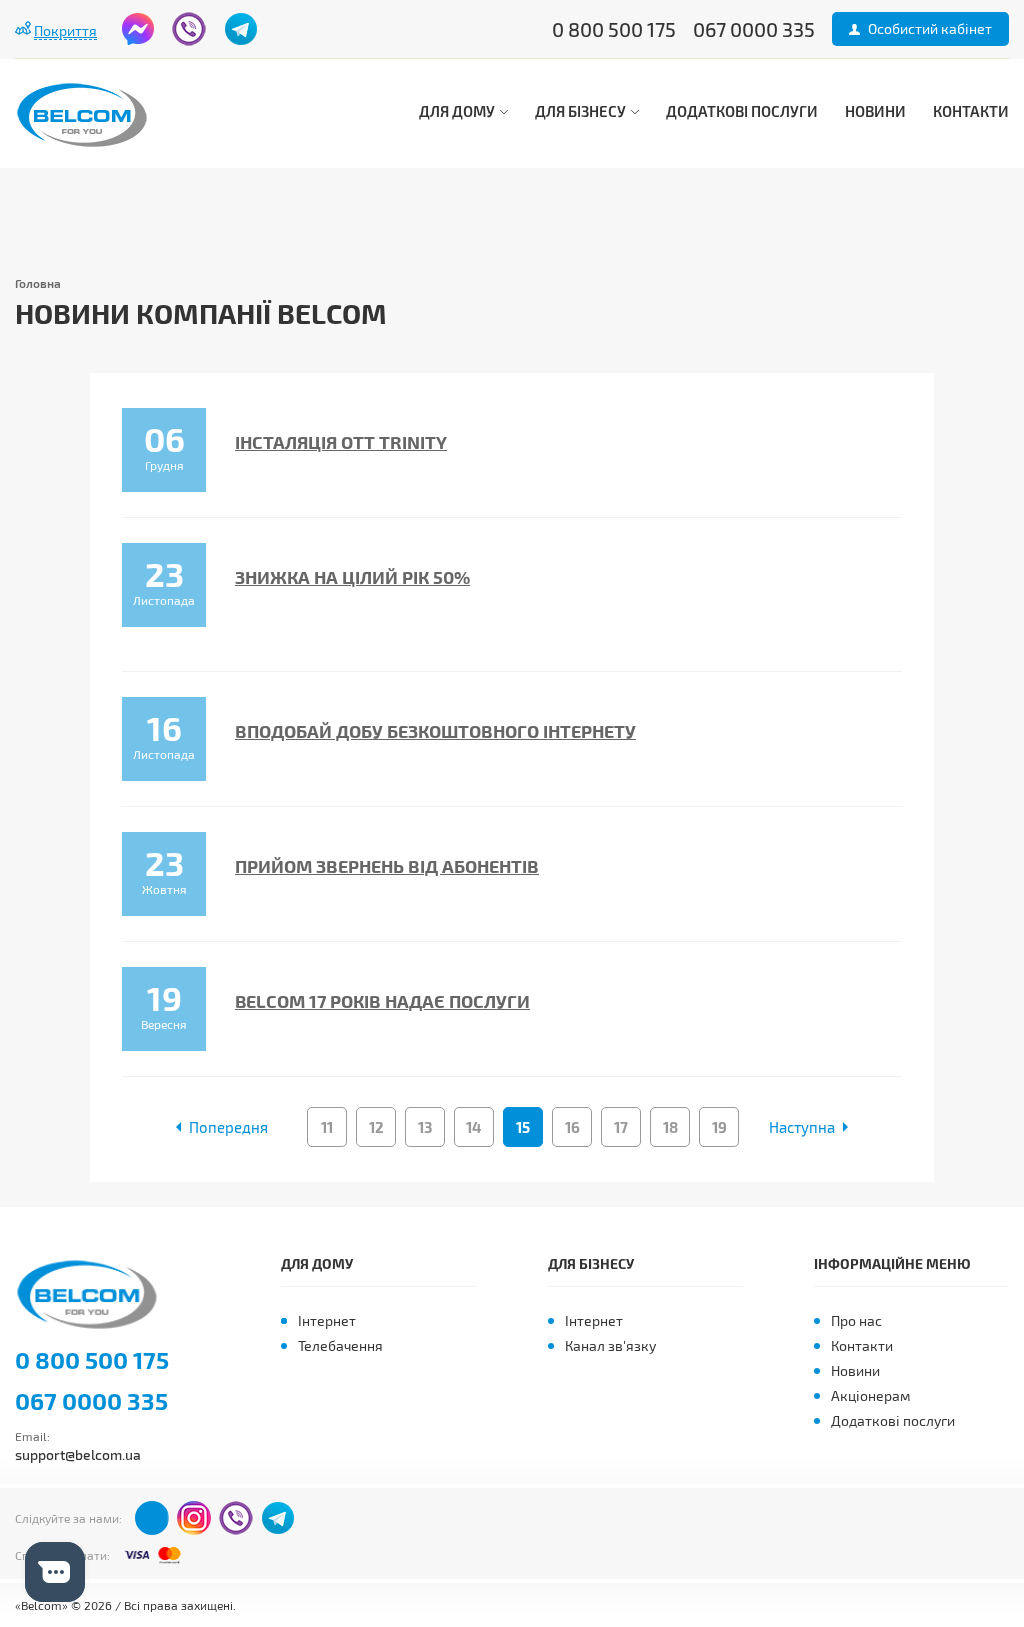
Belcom (93, 1294)
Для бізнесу (582, 111)
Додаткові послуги (742, 111)
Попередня (228, 1127)
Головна (38, 283)
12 (376, 1127)
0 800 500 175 (92, 1360)
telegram (241, 29)
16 (572, 1127)
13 (425, 1127)
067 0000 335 (91, 1401)
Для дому (458, 111)
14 (474, 1127)
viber (189, 29)
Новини (875, 111)
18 (670, 1127)
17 (621, 1127)
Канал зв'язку (610, 1345)
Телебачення (340, 1345)
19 (719, 1127)
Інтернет (327, 1320)
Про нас (856, 1320)
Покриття (65, 30)
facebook (138, 29)
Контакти (971, 111)
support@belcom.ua (78, 1454)
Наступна (802, 1127)
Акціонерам (870, 1395)
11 (327, 1127)
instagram (194, 1518)
